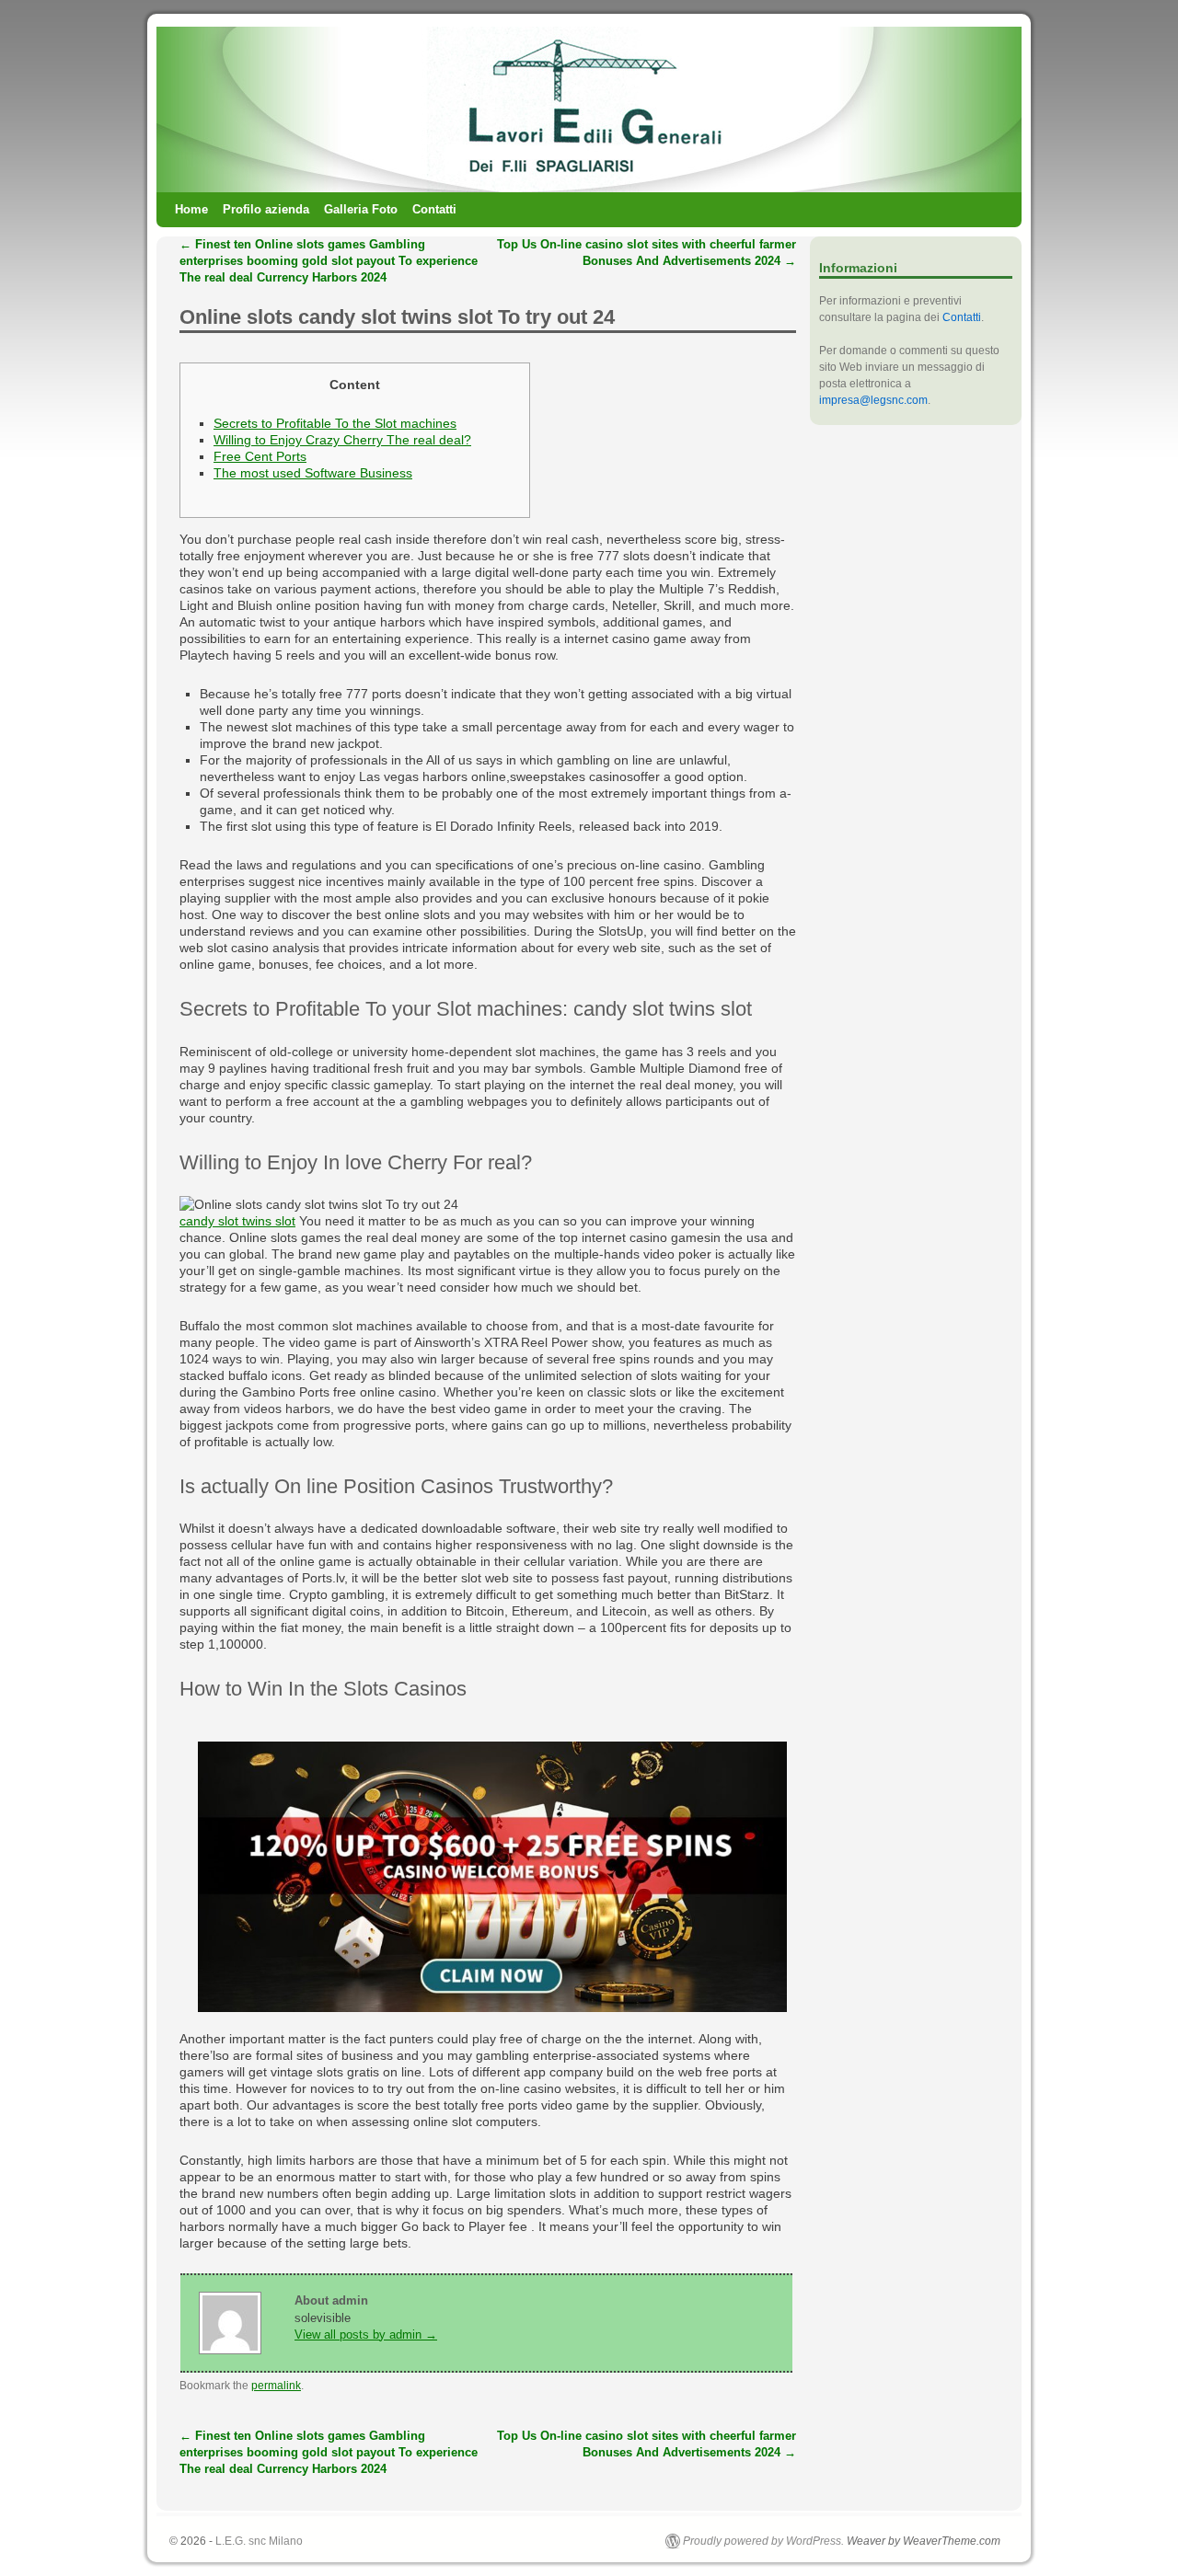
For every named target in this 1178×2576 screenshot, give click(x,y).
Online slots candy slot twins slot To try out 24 (397, 317)
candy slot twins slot (237, 1221)
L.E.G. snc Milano (259, 2541)
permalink (276, 2386)
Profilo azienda (266, 209)
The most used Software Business (313, 473)
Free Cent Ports (260, 456)
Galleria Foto (361, 209)
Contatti (434, 209)
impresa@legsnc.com (873, 400)
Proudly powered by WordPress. (763, 2541)
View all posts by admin (366, 2334)
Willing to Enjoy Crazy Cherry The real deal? (342, 440)
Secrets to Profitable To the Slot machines (335, 423)
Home (191, 209)
